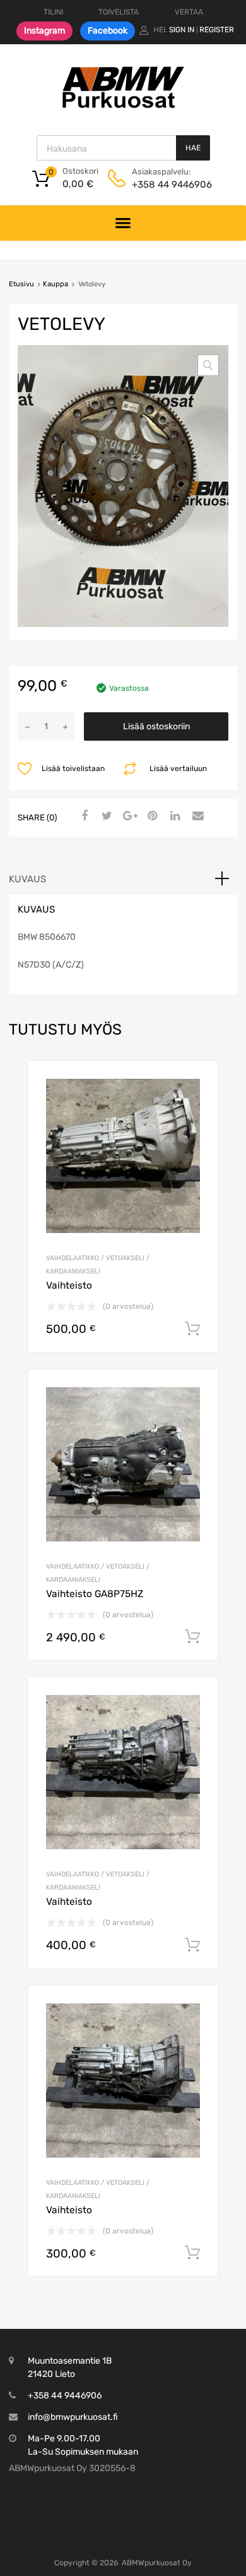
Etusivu (21, 284)
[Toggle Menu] (123, 223)
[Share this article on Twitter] (105, 817)
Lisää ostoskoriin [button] (192, 1329)
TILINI (53, 12)
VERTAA (189, 12)
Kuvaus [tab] (27, 879)
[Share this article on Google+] (128, 817)
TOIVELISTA (119, 12)
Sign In (182, 30)
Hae (193, 148)
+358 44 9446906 (163, 185)
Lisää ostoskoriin (156, 726)
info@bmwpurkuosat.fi (73, 2417)
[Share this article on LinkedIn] (173, 817)
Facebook (108, 31)
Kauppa (56, 284)
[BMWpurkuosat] (123, 107)
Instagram (44, 31)
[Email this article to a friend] (196, 817)
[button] (208, 365)
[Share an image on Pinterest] (151, 817)
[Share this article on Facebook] (83, 817)
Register (217, 30)
